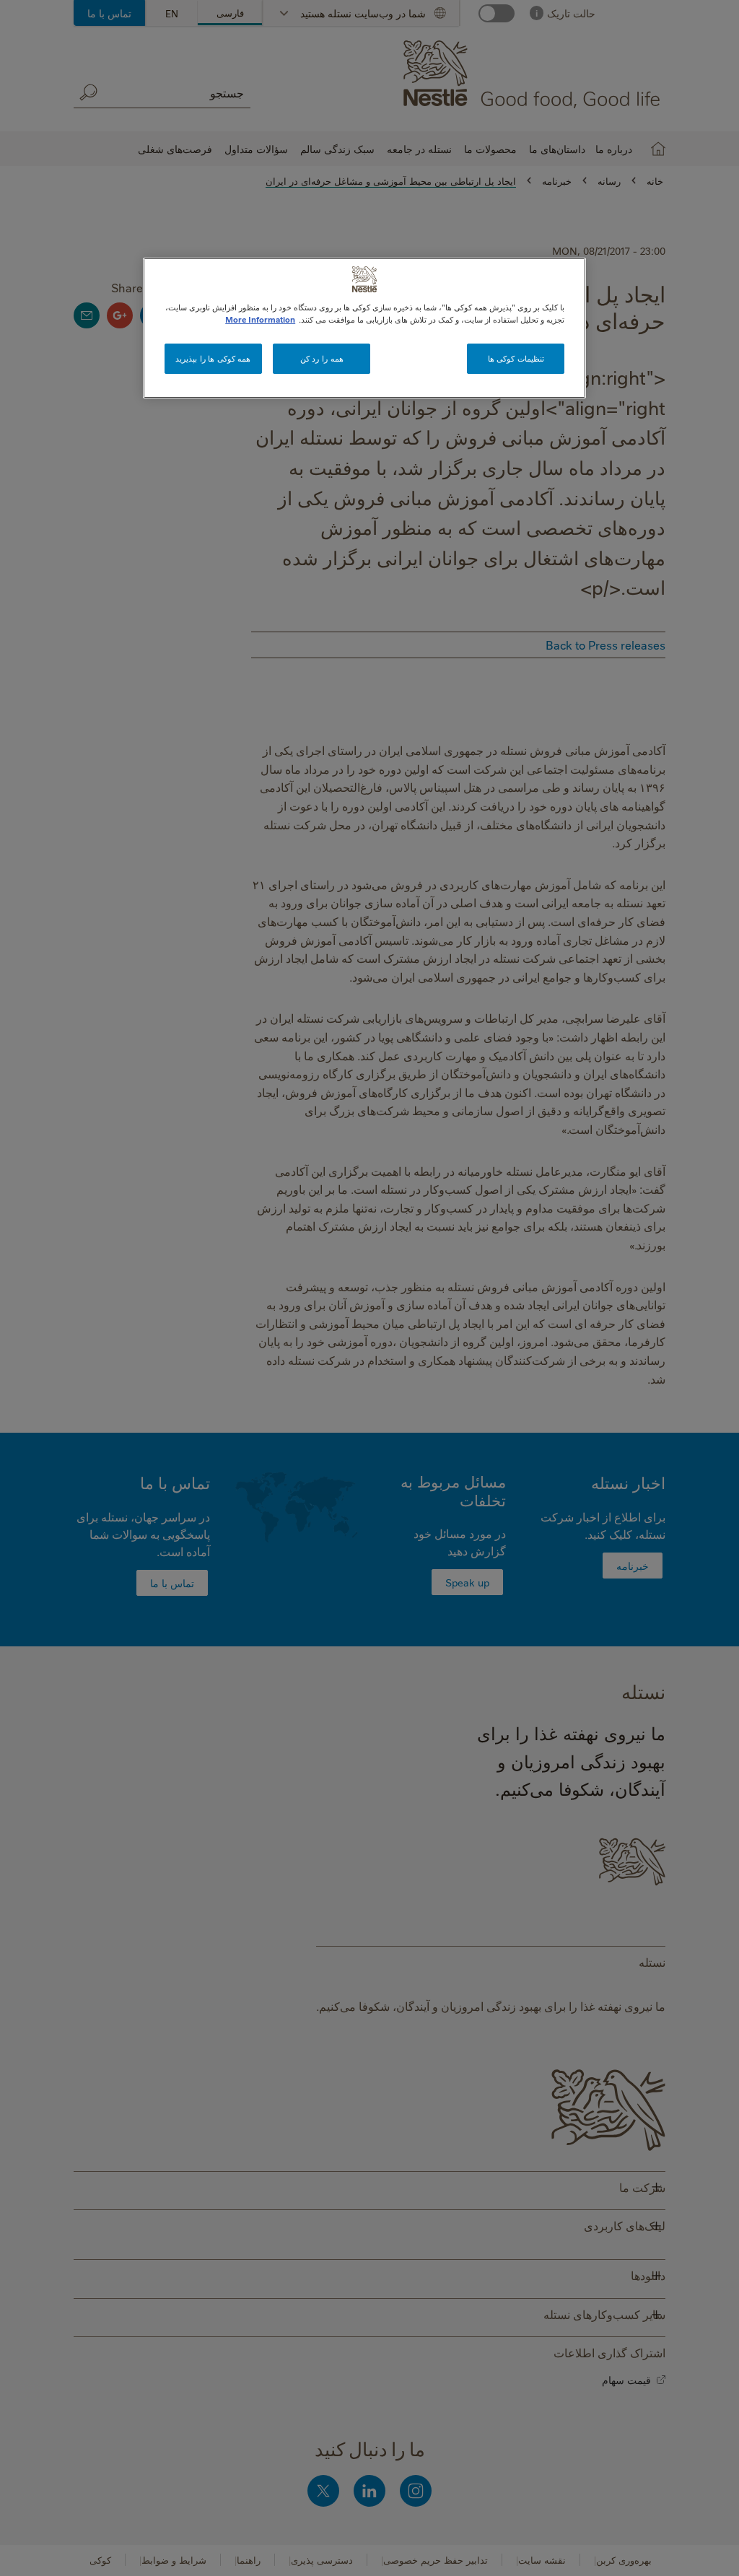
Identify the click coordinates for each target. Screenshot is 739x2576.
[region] (364, 328)
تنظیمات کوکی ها (516, 358)
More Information (260, 319)
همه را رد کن (322, 358)
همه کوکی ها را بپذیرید (213, 358)
